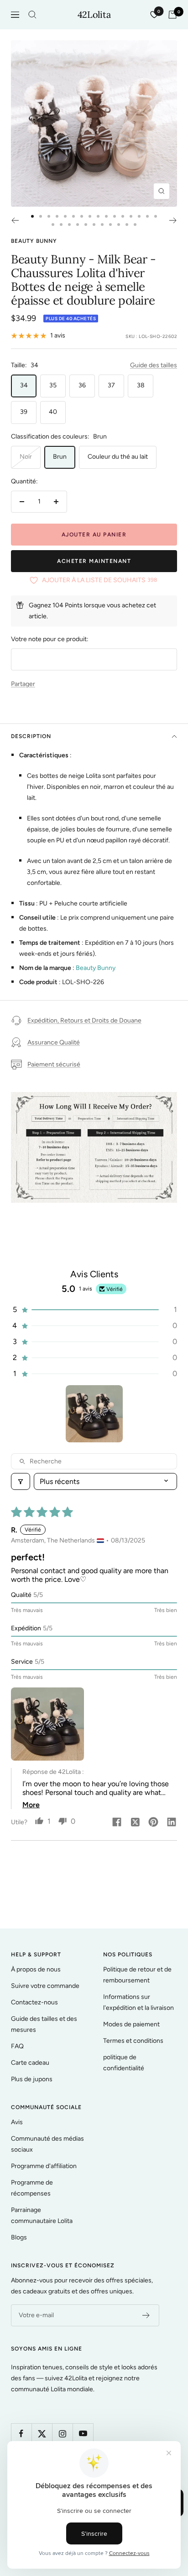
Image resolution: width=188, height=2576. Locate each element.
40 (53, 412)
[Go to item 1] (94, 1414)
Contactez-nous (34, 2002)
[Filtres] (21, 1481)
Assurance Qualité (54, 1042)
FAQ (17, 2046)
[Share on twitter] (135, 1823)
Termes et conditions (133, 2041)
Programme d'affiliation (44, 2166)
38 (141, 385)
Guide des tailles (154, 365)
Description (31, 736)
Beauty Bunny (34, 241)
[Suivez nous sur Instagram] (62, 2434)
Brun (60, 457)
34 (24, 385)
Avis (17, 2122)
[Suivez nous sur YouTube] (83, 2434)
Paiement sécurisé (54, 1064)
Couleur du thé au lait (118, 457)
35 (53, 385)
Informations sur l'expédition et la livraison (138, 2002)
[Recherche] (32, 15)
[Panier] (172, 15)
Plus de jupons (32, 2079)
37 (111, 385)
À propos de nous (36, 1969)
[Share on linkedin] (172, 1823)
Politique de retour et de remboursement (137, 1975)
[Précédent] (15, 220)
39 (24, 412)
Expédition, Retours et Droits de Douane (84, 1020)
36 (82, 385)
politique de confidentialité (124, 2063)
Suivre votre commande (45, 1986)
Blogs (19, 2237)
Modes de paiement (131, 2024)
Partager (23, 684)
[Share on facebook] (117, 1823)
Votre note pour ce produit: (50, 639)
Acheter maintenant (94, 561)
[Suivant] (173, 220)
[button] (94, 1309)
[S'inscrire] (146, 2315)
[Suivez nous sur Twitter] (42, 2434)
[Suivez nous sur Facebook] (21, 2434)
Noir (26, 457)
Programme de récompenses (32, 2188)
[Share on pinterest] (153, 1823)
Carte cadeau (30, 2063)
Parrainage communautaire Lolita (42, 2215)
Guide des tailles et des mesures (44, 2024)
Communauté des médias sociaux (47, 2144)
